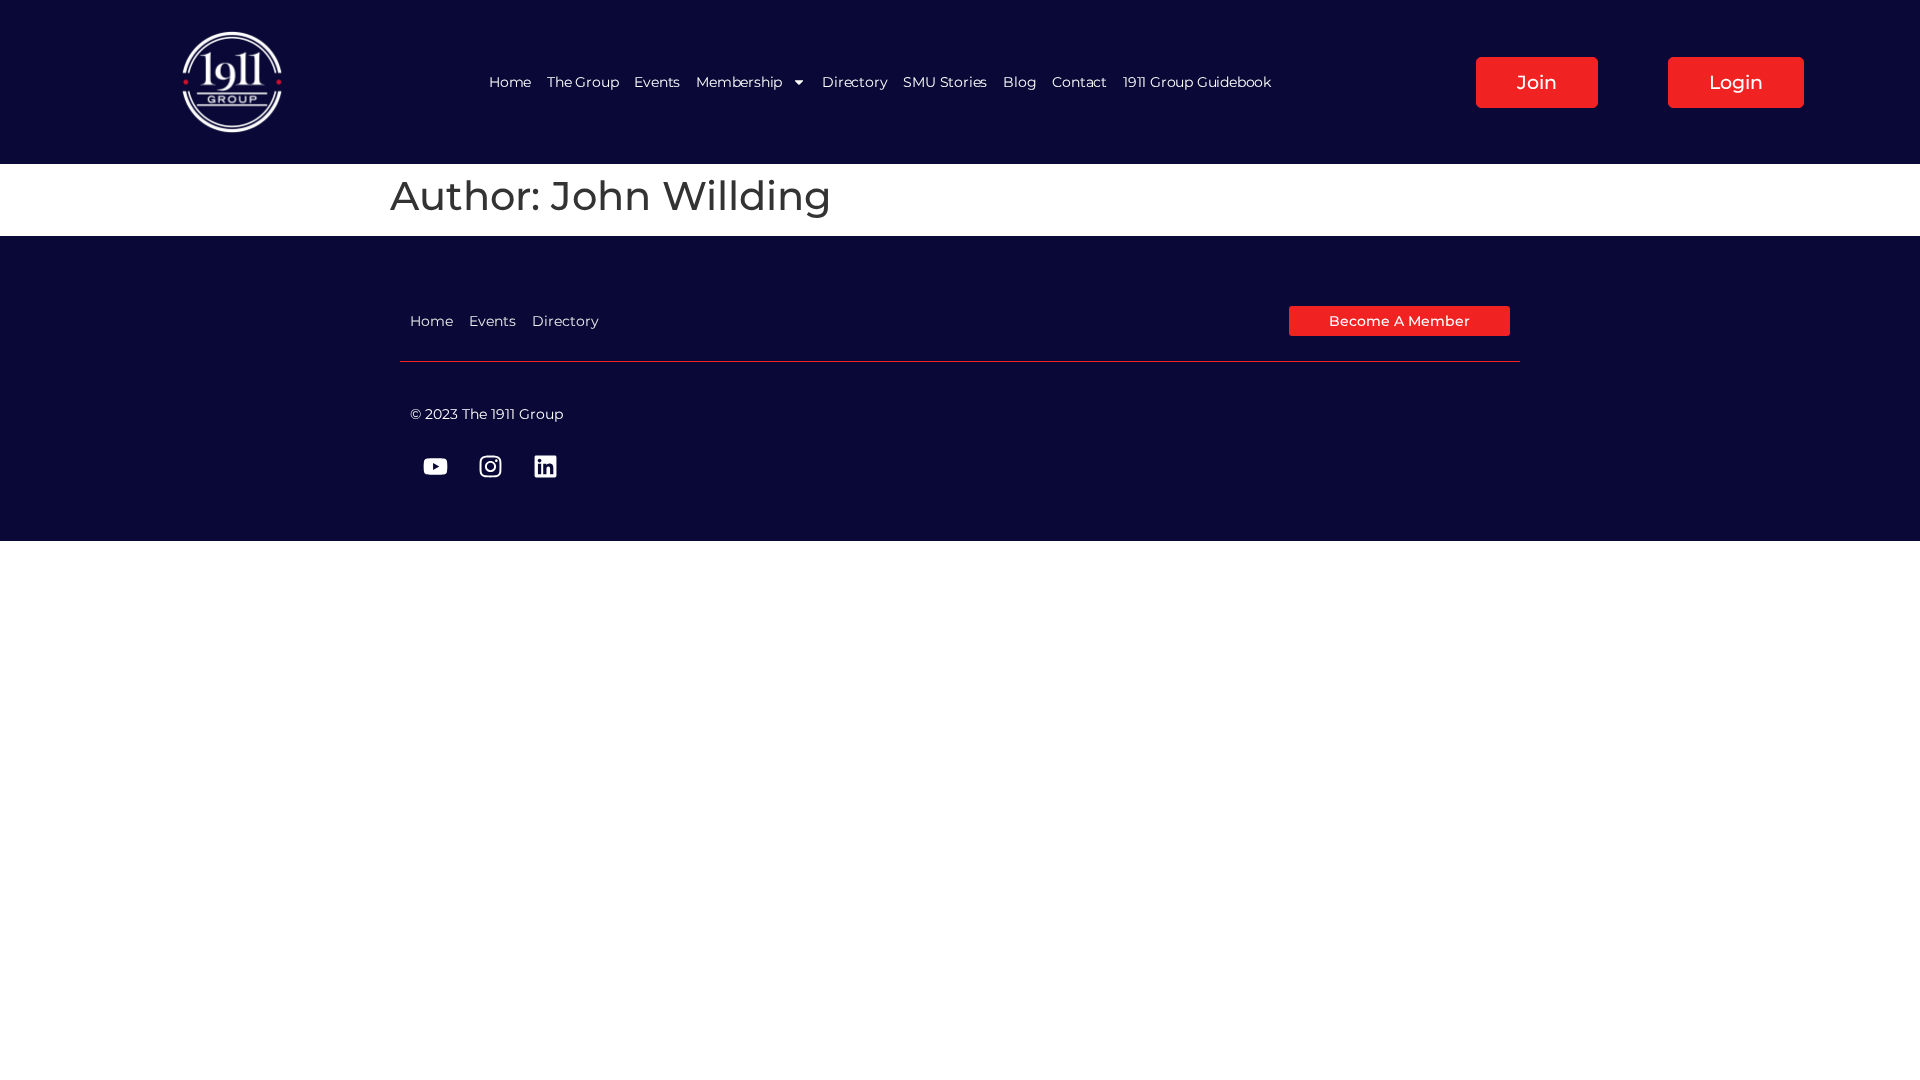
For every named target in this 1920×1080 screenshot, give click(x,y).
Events (657, 82)
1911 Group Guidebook (1197, 82)
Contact (1079, 82)
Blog (1019, 82)
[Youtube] (435, 466)
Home (510, 82)
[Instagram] (490, 466)
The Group (582, 82)
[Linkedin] (545, 466)
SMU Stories (945, 82)
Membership (739, 82)
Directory (854, 82)
